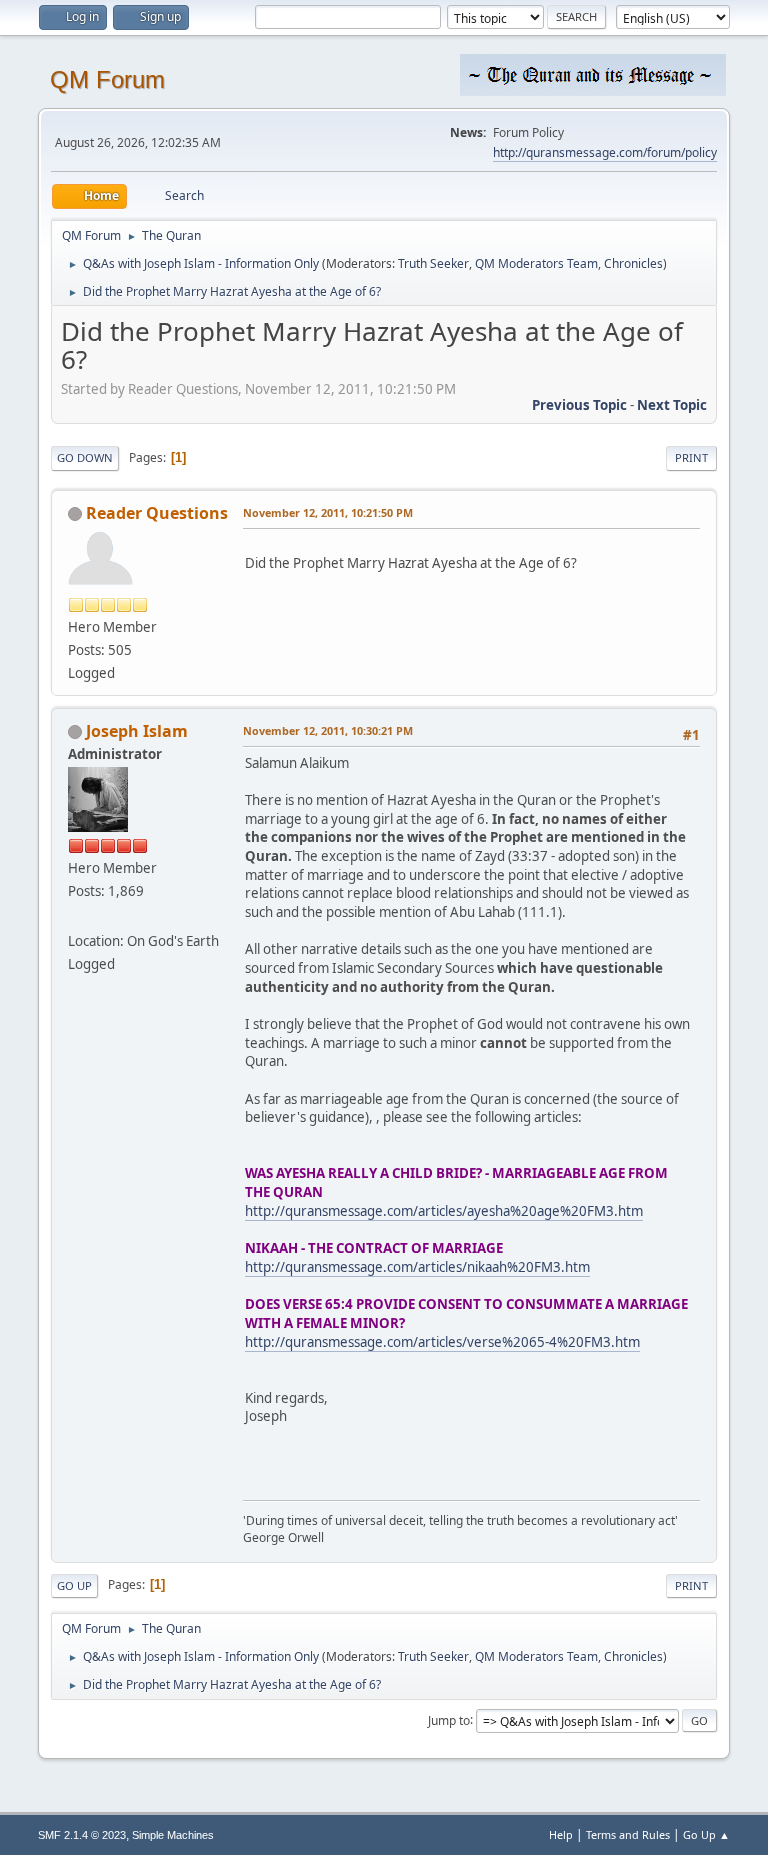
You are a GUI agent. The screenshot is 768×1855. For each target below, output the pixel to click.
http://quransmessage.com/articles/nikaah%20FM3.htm (417, 1267)
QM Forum (107, 79)
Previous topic (579, 405)
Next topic (672, 405)
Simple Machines (173, 1835)
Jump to (449, 1719)
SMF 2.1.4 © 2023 (82, 1835)
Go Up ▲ (706, 1834)
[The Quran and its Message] (76, 917)
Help (561, 1834)
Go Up (74, 1585)
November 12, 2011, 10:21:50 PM (328, 512)
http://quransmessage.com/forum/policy (605, 152)
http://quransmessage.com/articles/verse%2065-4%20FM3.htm (442, 1342)
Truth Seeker (433, 263)
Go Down (85, 457)
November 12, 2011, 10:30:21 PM (328, 730)
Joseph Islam (137, 731)
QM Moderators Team (536, 263)
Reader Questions (157, 513)
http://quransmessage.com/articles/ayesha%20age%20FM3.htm (444, 1211)
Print (691, 457)
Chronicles (633, 263)
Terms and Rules (628, 1834)
